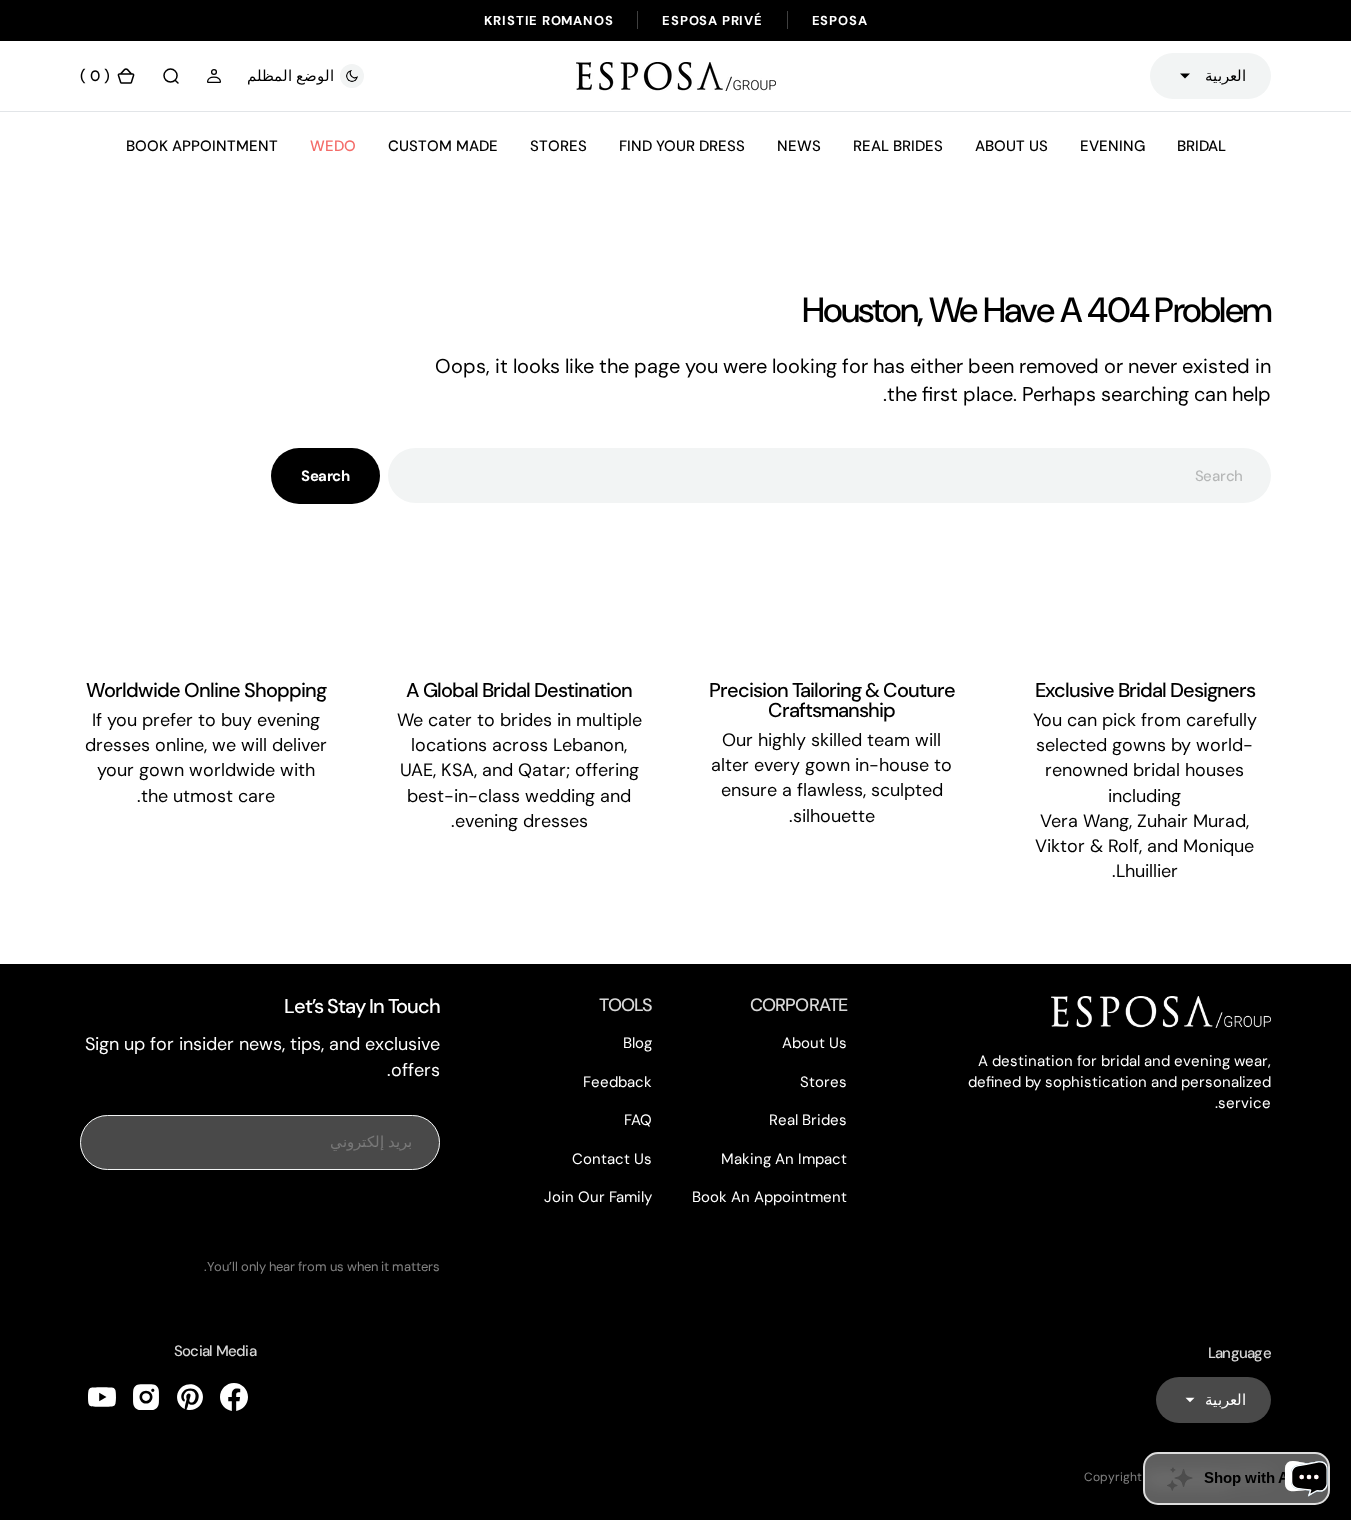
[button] (214, 76)
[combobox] (829, 475)
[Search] (171, 76)
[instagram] (146, 1397)
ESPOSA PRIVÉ (712, 20)
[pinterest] (190, 1397)
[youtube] (102, 1397)
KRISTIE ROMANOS (549, 20)
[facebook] (234, 1397)
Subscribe (260, 1214)
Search (325, 476)
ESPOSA (840, 20)
